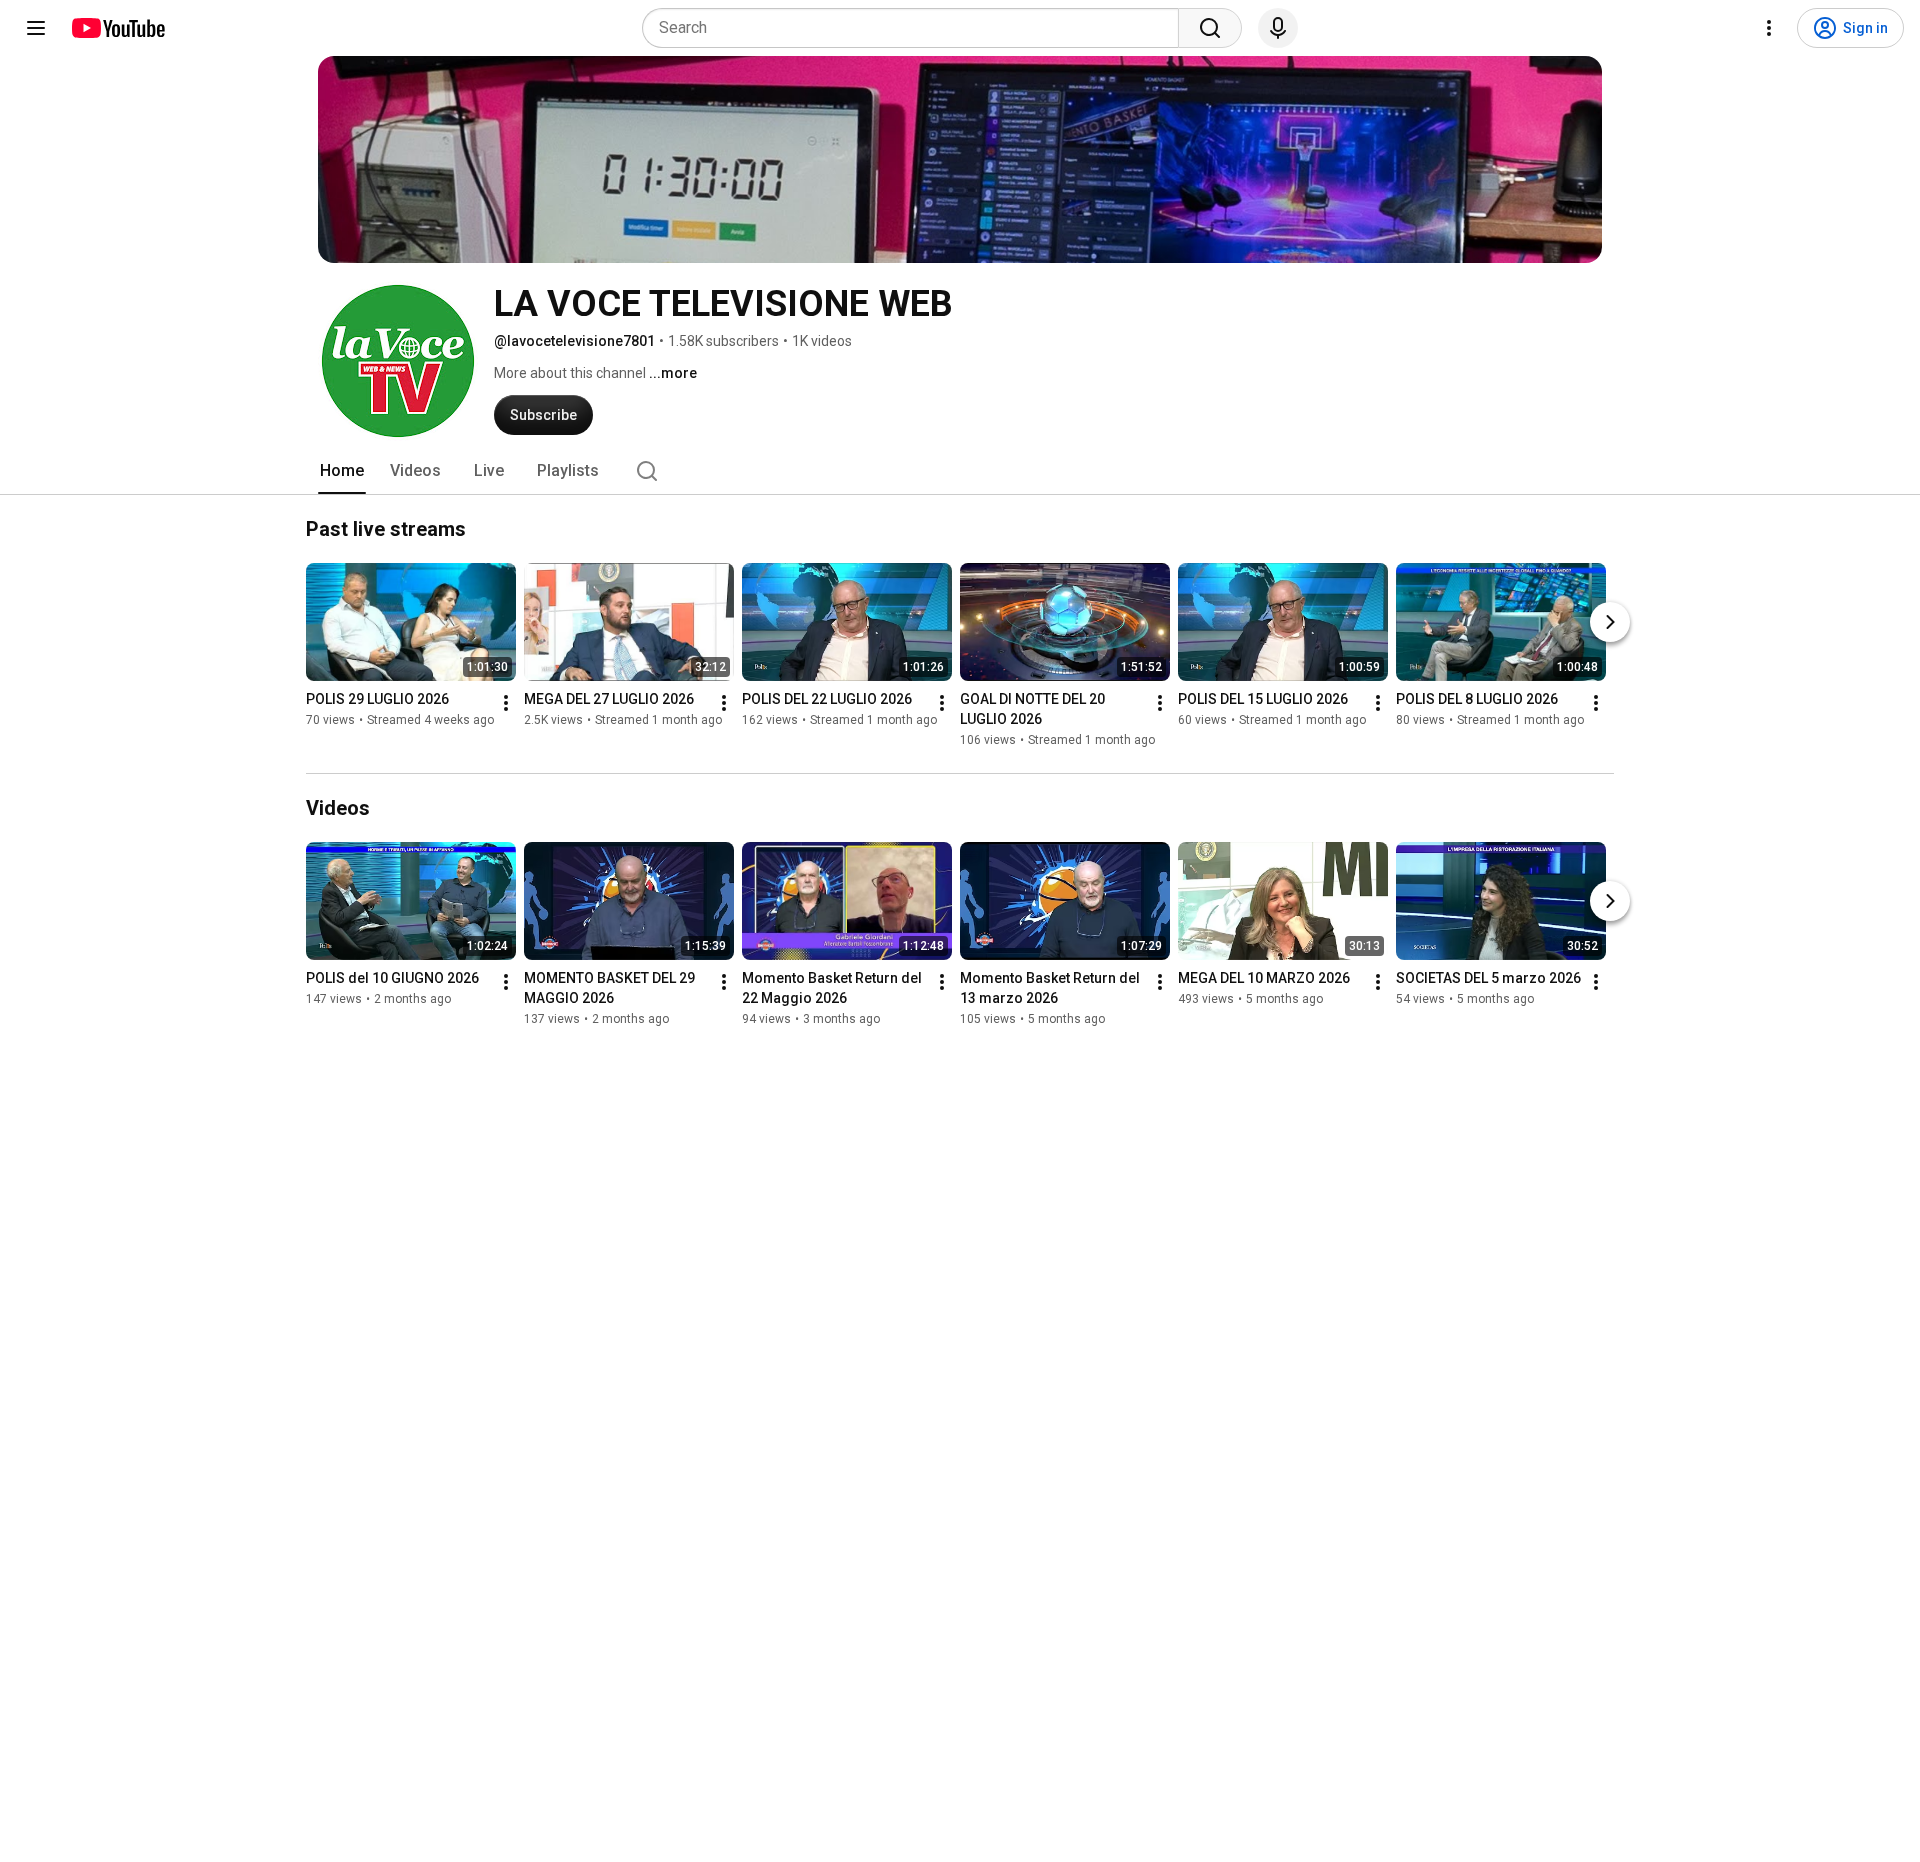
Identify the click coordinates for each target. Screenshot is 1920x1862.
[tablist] (960, 471)
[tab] (342, 471)
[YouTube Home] (117, 28)
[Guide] (36, 28)
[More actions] (506, 703)
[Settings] (1769, 28)
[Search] (1210, 28)
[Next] (1610, 622)
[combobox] (916, 28)
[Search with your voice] (1278, 28)
